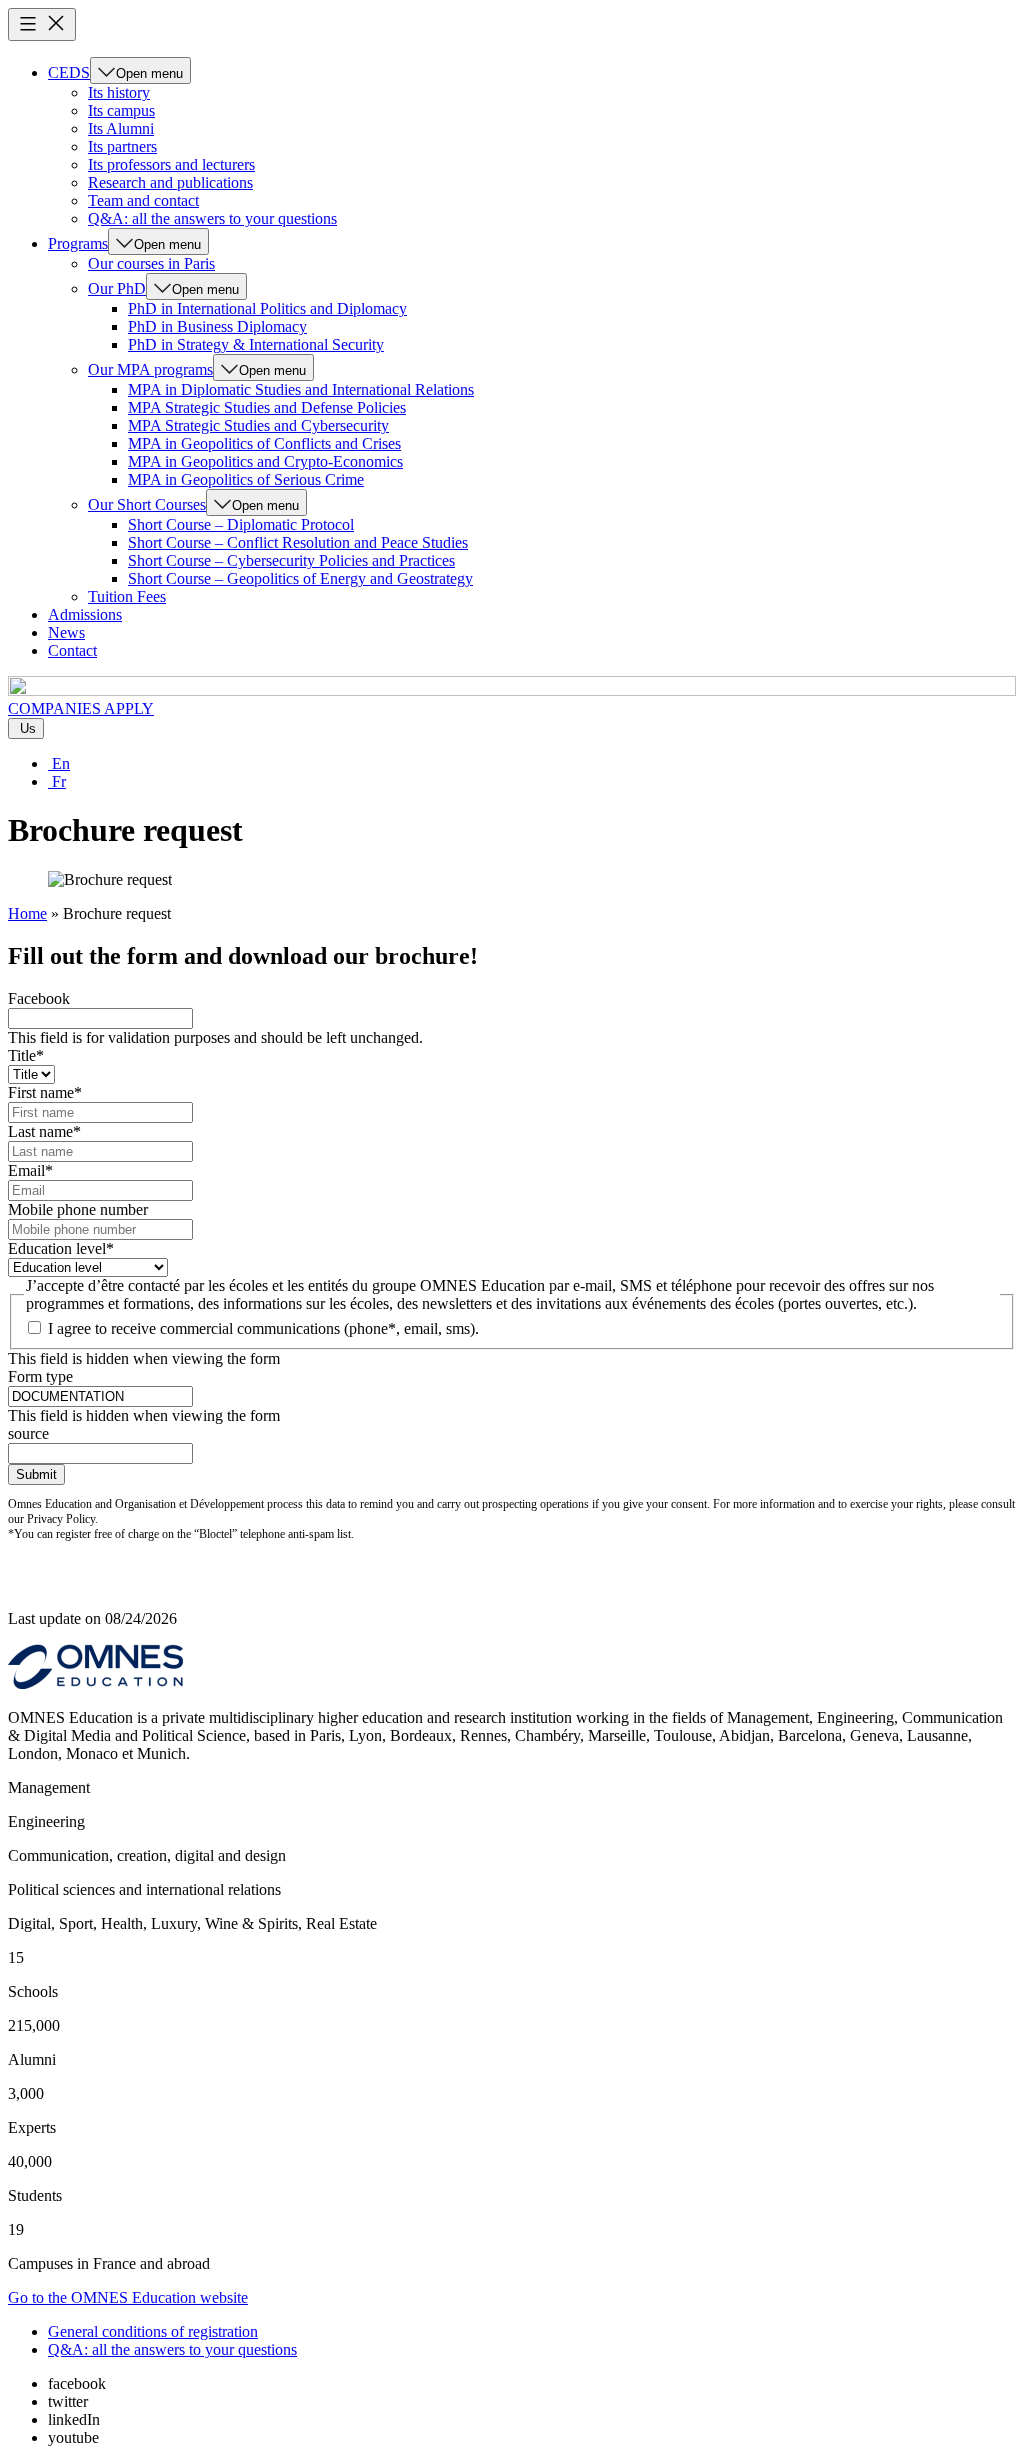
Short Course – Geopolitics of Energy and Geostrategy (300, 578)
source (28, 1433)
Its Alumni (121, 128)
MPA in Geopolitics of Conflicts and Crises (264, 443)
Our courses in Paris (151, 263)
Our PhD (117, 288)
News (66, 632)
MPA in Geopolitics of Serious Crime (246, 479)
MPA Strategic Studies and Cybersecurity (258, 425)
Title (26, 1055)
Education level (61, 1248)
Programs (78, 243)
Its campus (121, 110)
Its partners (122, 146)
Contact (72, 650)
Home (27, 913)
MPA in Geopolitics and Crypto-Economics (265, 461)
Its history (119, 92)
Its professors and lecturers (171, 164)
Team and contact (143, 200)
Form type (40, 1376)
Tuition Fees (127, 596)
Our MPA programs (150, 369)
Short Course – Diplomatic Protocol (241, 524)
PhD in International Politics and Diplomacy (267, 308)
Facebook (39, 998)
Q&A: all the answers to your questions (212, 218)
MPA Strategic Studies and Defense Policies (267, 407)
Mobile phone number (78, 1209)
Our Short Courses (147, 504)
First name (45, 1092)
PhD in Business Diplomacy (217, 326)
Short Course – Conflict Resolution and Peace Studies (298, 542)
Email (30, 1170)
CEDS (69, 72)
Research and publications (170, 182)
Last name (44, 1131)
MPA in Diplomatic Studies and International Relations (301, 389)
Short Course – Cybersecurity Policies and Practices (291, 560)
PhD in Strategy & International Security (256, 344)
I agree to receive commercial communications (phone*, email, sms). (263, 1328)
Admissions (85, 614)
